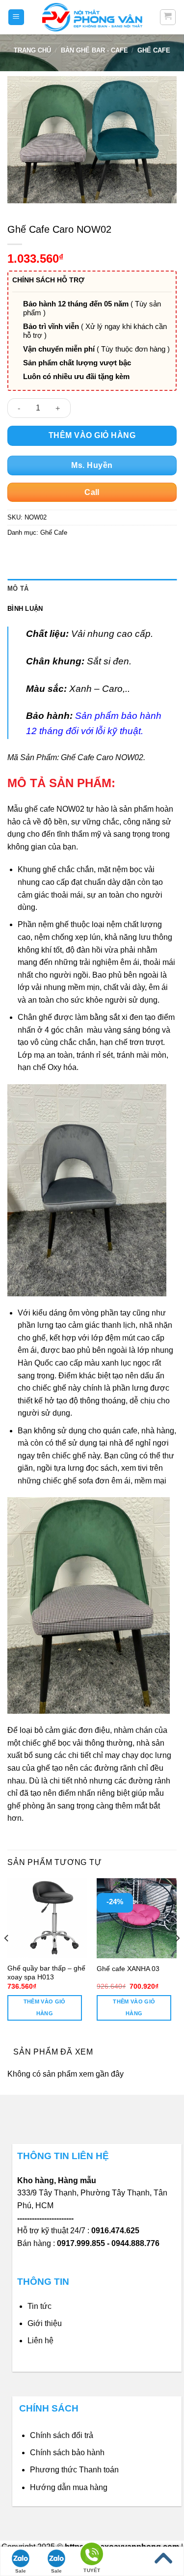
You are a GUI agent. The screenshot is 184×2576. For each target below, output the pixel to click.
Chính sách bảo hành (67, 2453)
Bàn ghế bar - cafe (94, 50)
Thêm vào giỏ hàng (92, 435)
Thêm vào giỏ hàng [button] (45, 2007)
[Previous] (7, 1958)
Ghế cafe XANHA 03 (128, 1969)
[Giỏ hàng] (168, 17)
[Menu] (16, 17)
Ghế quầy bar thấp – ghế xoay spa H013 (46, 1973)
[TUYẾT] (92, 2556)
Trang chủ (32, 50)
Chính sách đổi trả (62, 2435)
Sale (21, 2571)
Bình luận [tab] (25, 609)
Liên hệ (40, 2341)
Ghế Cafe (154, 50)
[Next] (177, 1958)
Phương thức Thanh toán (74, 2470)
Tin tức (39, 2306)
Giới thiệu (45, 2323)
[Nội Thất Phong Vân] (92, 17)
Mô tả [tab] (18, 589)
